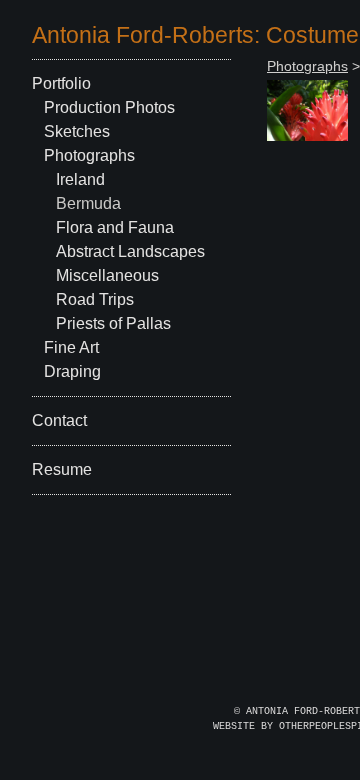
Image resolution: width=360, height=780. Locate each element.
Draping (72, 371)
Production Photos (109, 107)
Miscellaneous (107, 275)
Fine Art (71, 347)
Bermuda (88, 203)
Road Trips (95, 299)
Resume (62, 469)
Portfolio (61, 83)
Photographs (89, 155)
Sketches (77, 131)
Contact (59, 420)
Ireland (80, 179)
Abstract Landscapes (130, 251)
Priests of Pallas (113, 323)
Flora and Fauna (115, 227)
